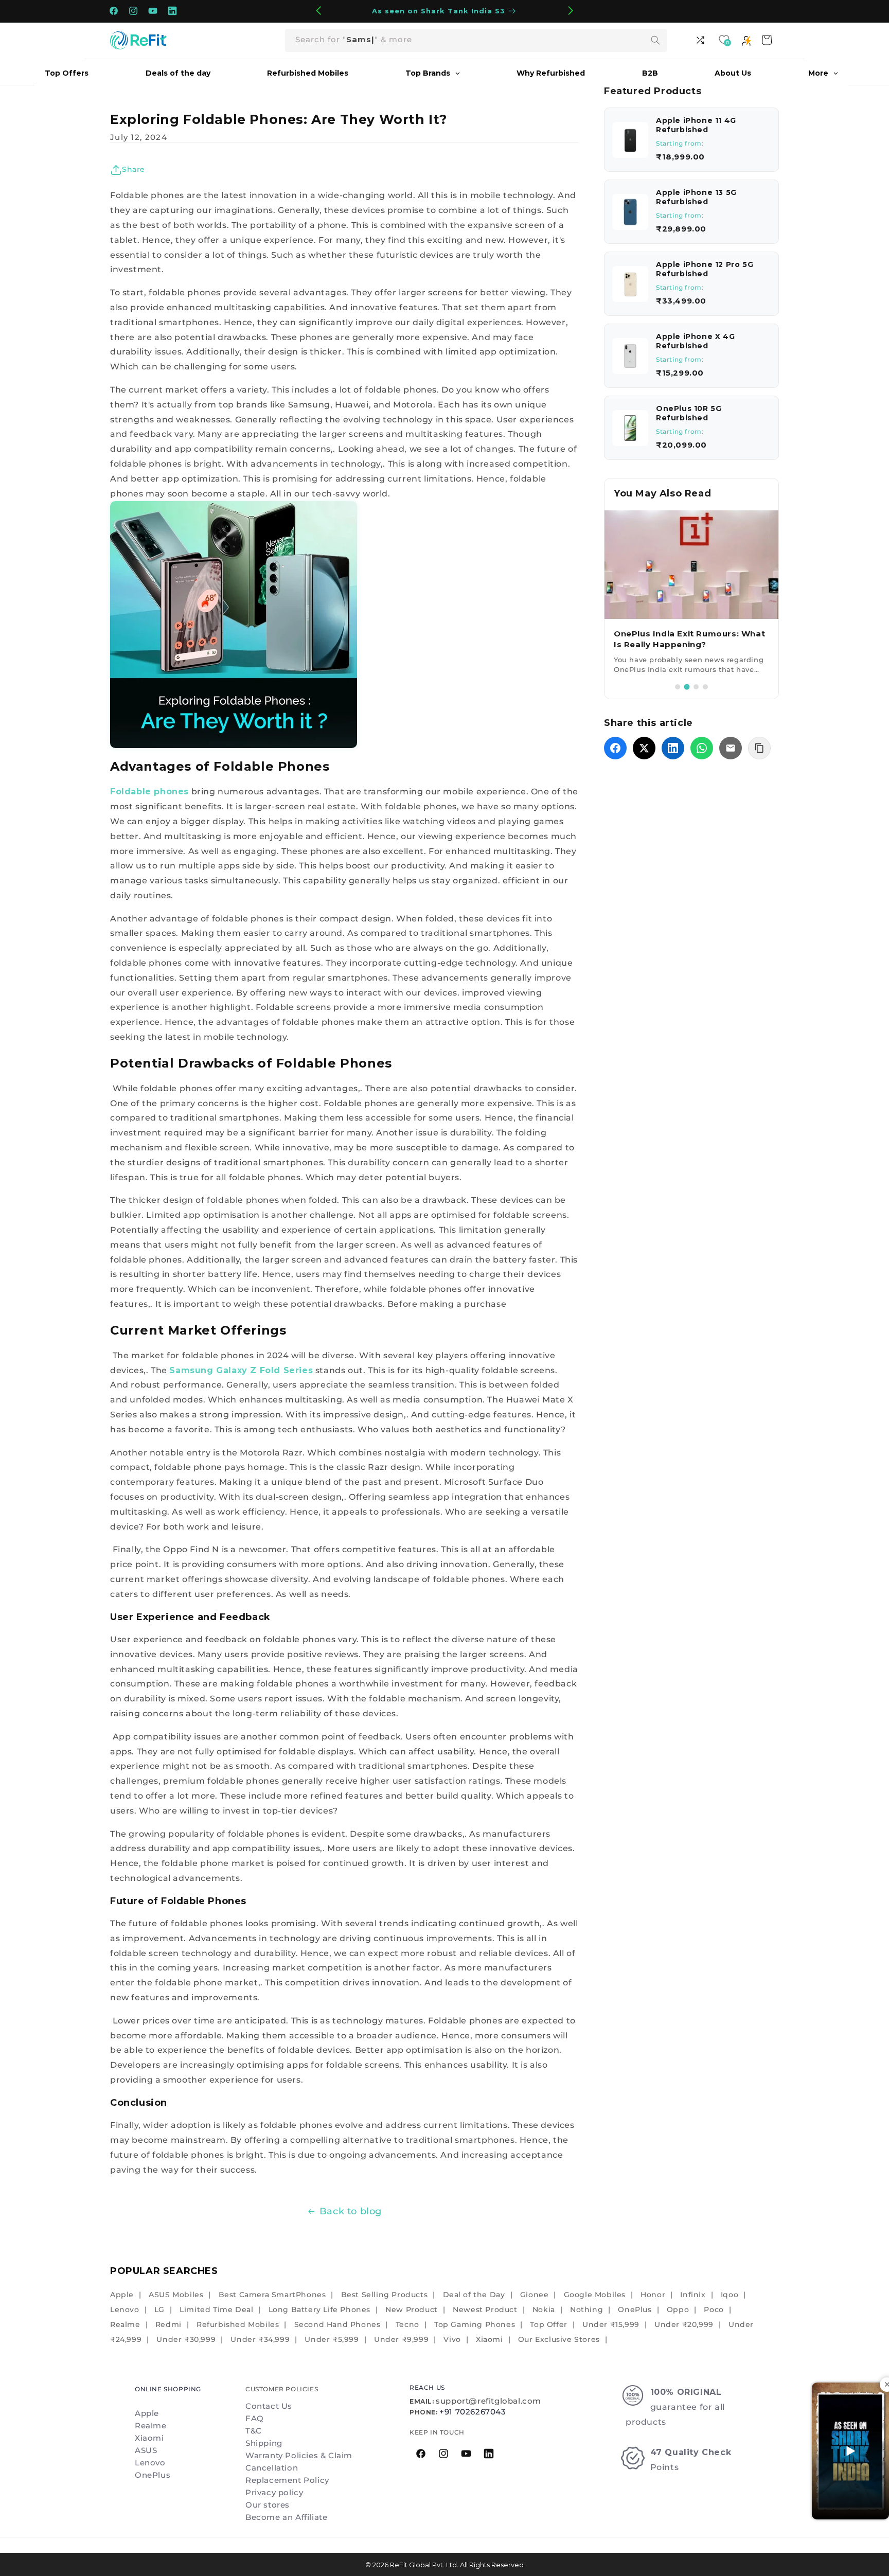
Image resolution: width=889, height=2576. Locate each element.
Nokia (544, 2309)
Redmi (168, 2324)
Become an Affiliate (286, 2517)
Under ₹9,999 (401, 2339)
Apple (122, 2295)
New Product (412, 2309)
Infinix (693, 2295)
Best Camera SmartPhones (272, 2295)
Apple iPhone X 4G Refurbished (695, 341)
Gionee (535, 2295)
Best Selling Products (385, 2295)
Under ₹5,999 (332, 2339)
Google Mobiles (595, 2295)
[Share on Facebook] (615, 748)
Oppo (678, 2309)
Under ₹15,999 (611, 2324)
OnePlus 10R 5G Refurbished (689, 413)
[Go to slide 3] (696, 687)
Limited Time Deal (216, 2309)
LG (159, 2309)
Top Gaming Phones (475, 2324)
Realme (125, 2324)
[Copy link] (759, 748)
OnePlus (635, 2309)
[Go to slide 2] (687, 687)
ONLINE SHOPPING (168, 2389)
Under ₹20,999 (684, 2324)
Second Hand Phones (337, 2324)
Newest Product (485, 2309)
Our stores (268, 2505)
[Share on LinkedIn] (673, 748)
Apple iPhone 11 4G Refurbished (696, 125)
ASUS (146, 2450)
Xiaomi (490, 2339)
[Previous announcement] (318, 11)
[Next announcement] (571, 11)
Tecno (407, 2324)
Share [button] (134, 169)
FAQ (255, 2418)
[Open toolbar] (702, 40)
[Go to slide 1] (678, 687)
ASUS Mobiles (176, 2295)
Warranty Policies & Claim (299, 2455)
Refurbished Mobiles (238, 2324)
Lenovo (125, 2309)
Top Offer (548, 2324)
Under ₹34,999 (260, 2339)
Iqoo (730, 2295)
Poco (714, 2309)
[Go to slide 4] (705, 687)
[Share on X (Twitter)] (644, 748)
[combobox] (476, 40)
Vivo (452, 2339)
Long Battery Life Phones (319, 2309)
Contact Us (269, 2406)
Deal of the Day (474, 2295)
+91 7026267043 (473, 2412)
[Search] (655, 40)
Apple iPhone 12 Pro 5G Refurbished (705, 269)
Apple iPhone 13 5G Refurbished (696, 197)
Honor (653, 2295)
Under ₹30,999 (186, 2339)
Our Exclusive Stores (559, 2339)
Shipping (264, 2443)
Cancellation (272, 2468)
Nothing (586, 2309)
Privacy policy (274, 2492)
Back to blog (351, 2211)
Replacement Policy (287, 2480)
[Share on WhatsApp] (702, 748)
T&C (254, 2431)
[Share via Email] (731, 748)
